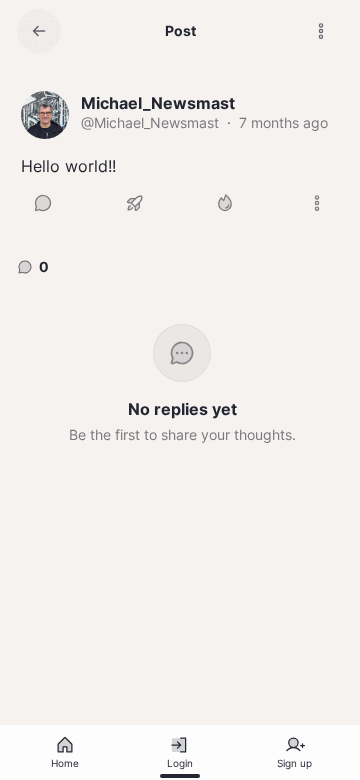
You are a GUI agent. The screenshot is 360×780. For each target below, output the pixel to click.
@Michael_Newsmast (150, 122)
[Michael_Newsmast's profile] (45, 115)
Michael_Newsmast (158, 103)
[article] (180, 158)
